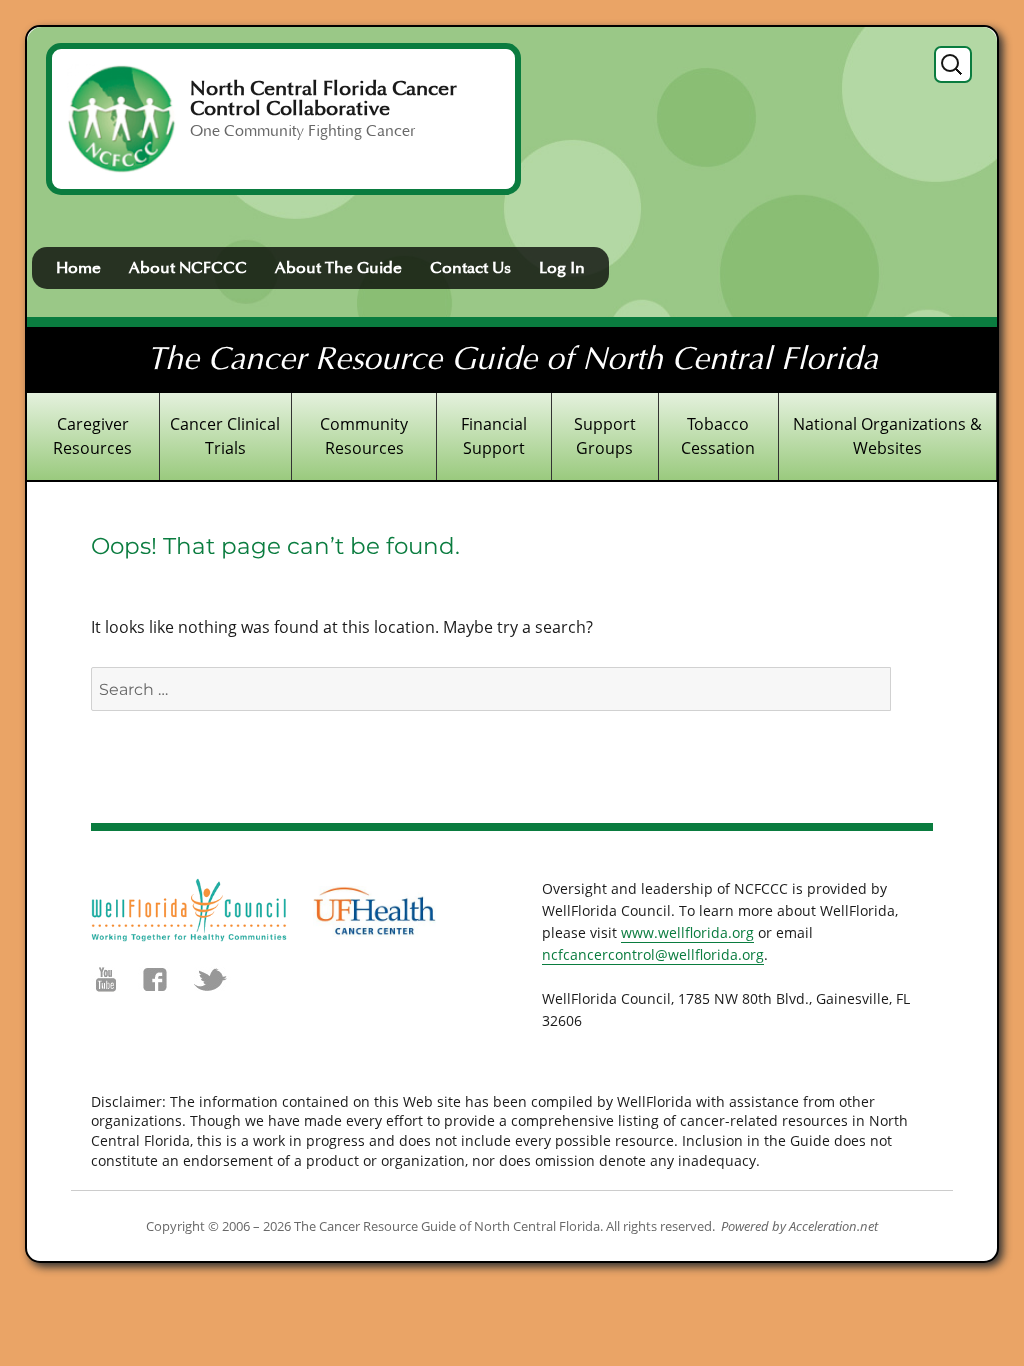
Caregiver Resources (92, 435)
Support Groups (605, 435)
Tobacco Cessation (718, 435)
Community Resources (364, 435)
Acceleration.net (833, 1226)
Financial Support (494, 435)
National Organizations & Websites (887, 435)
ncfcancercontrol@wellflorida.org (653, 954)
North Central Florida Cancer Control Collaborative (323, 99)
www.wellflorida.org (687, 932)
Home (78, 268)
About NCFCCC (188, 268)
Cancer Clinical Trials (225, 435)
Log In (562, 268)
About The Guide (338, 268)
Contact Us (470, 268)
